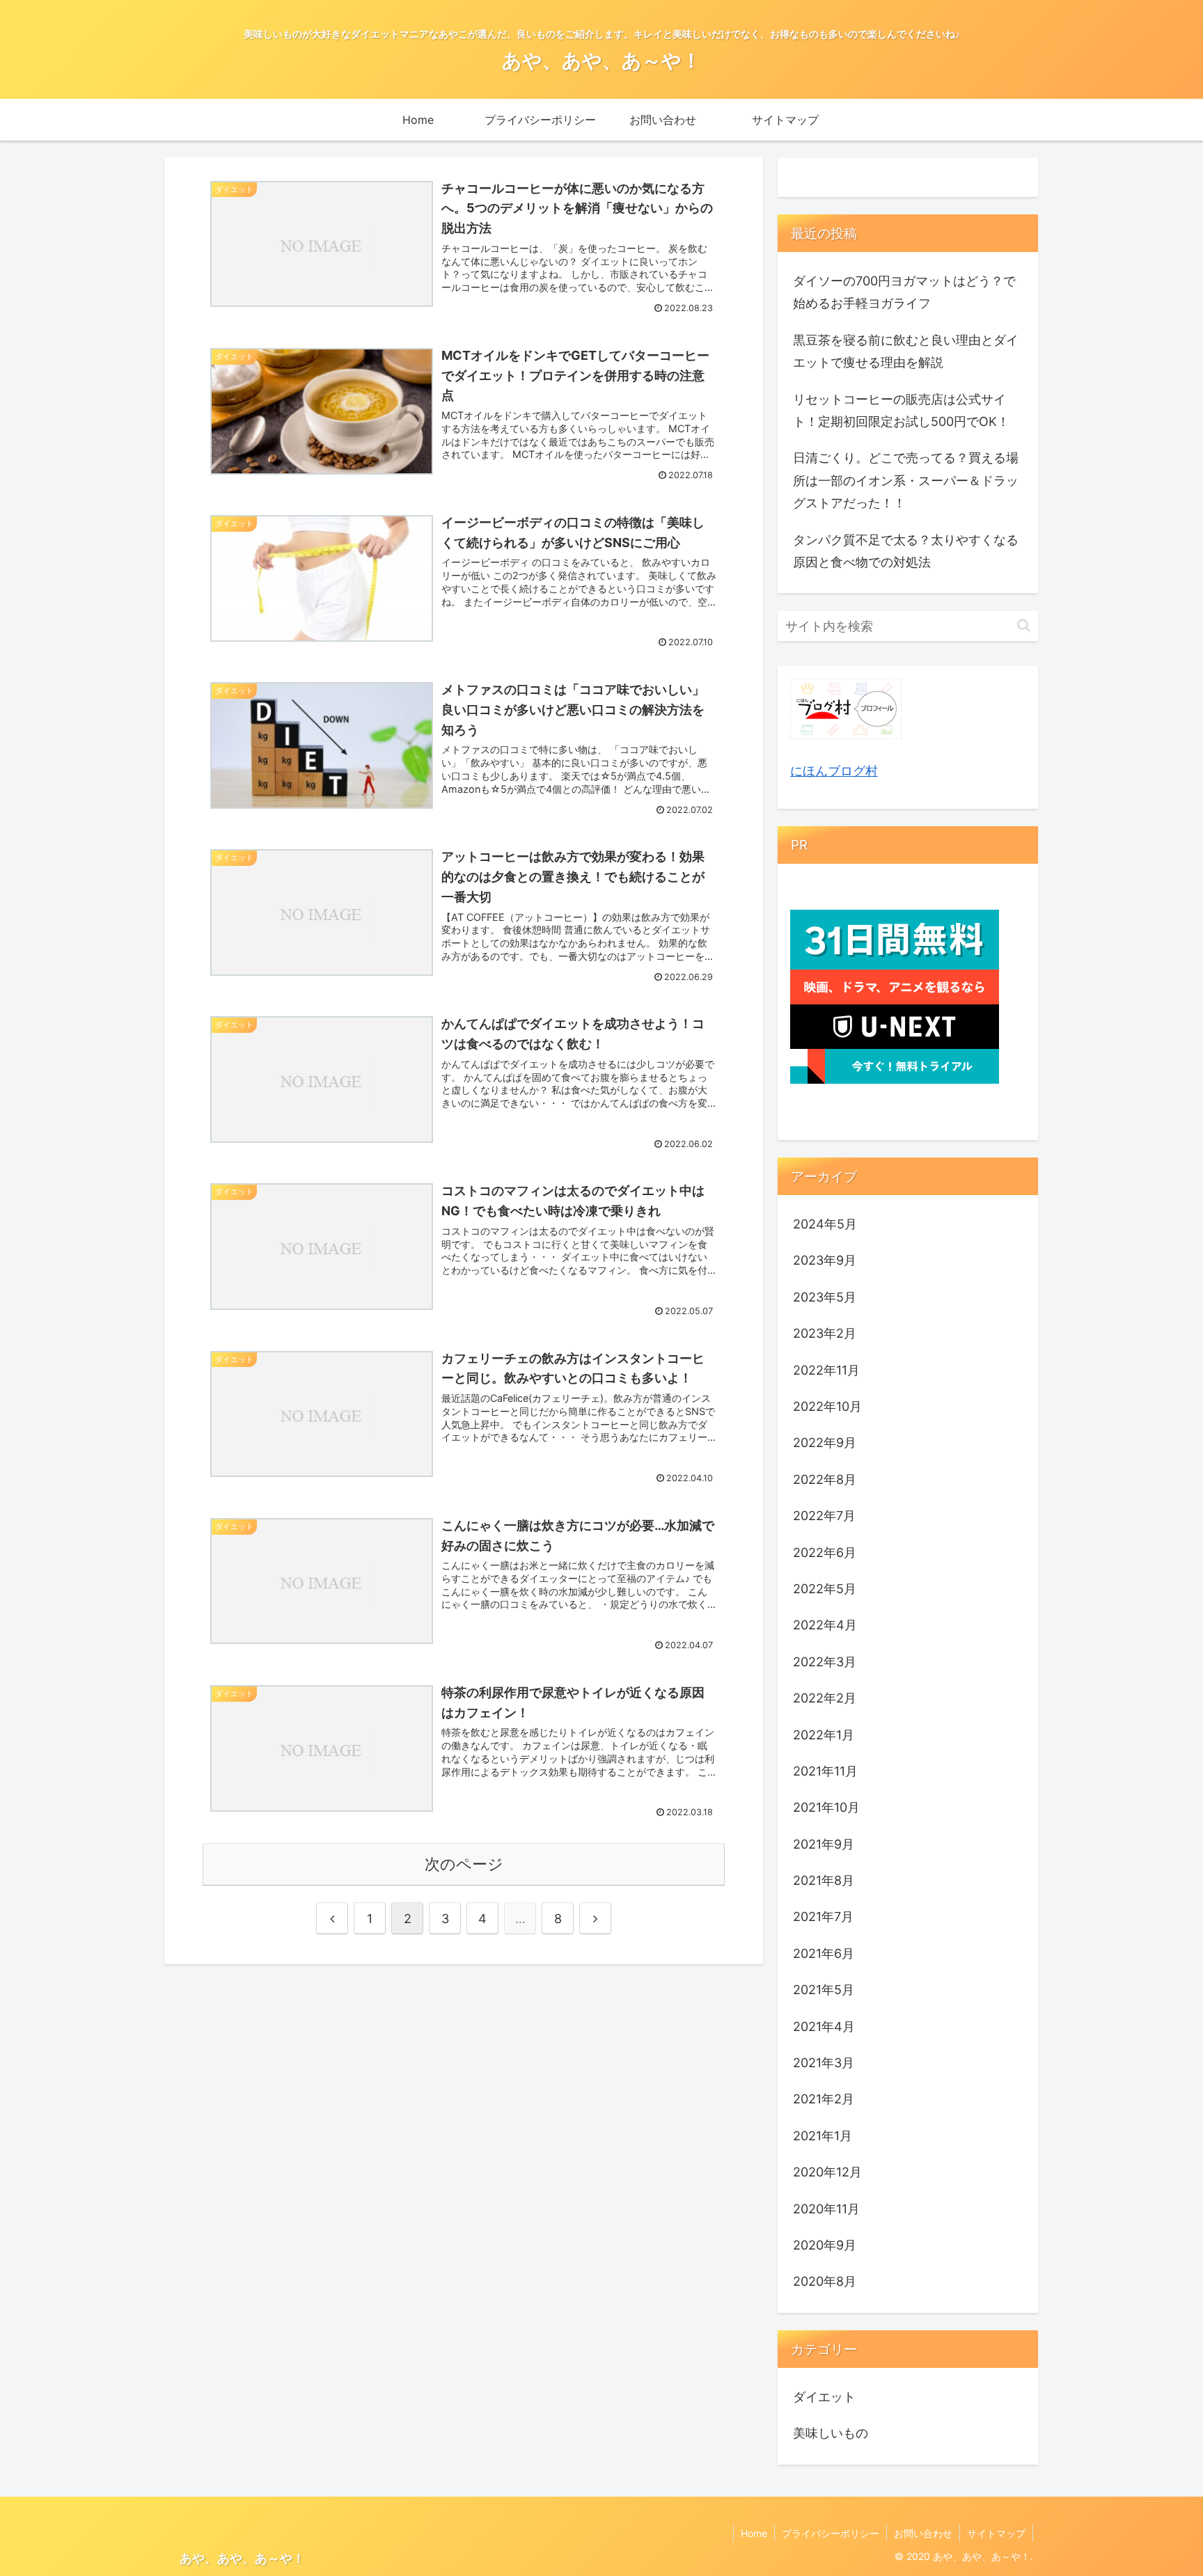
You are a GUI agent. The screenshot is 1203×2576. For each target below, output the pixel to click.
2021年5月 (824, 1990)
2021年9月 (824, 1844)
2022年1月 (824, 1734)
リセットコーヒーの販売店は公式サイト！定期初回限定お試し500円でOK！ (901, 410)
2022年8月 (825, 1479)
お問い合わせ (923, 2533)
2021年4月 (824, 2026)
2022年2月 (825, 1698)
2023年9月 (825, 1260)
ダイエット (824, 2397)
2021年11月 (825, 1771)
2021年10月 (826, 1807)
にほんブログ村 (834, 771)
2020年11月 (826, 2208)
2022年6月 (825, 1552)
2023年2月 (825, 1333)
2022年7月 (824, 1516)
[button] (1024, 625)
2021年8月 (824, 1880)
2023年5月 (825, 1297)
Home (754, 2533)
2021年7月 (823, 1917)
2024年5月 (825, 1224)
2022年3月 (825, 1662)
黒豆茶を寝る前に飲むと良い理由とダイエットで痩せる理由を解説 (906, 351)
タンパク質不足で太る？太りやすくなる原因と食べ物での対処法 (906, 551)
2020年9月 (825, 2245)
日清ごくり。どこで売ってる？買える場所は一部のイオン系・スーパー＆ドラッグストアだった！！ (906, 480)
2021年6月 (824, 1953)
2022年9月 (825, 1443)
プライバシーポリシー (831, 2533)
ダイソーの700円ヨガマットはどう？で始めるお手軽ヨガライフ (904, 292)
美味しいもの (831, 2433)
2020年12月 (827, 2172)
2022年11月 (826, 1369)
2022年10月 (827, 1406)
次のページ (464, 1864)
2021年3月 (824, 2063)
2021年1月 (823, 2136)
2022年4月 (825, 1625)
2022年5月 (825, 1589)
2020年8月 (825, 2281)
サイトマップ (996, 2533)
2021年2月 (824, 2099)
